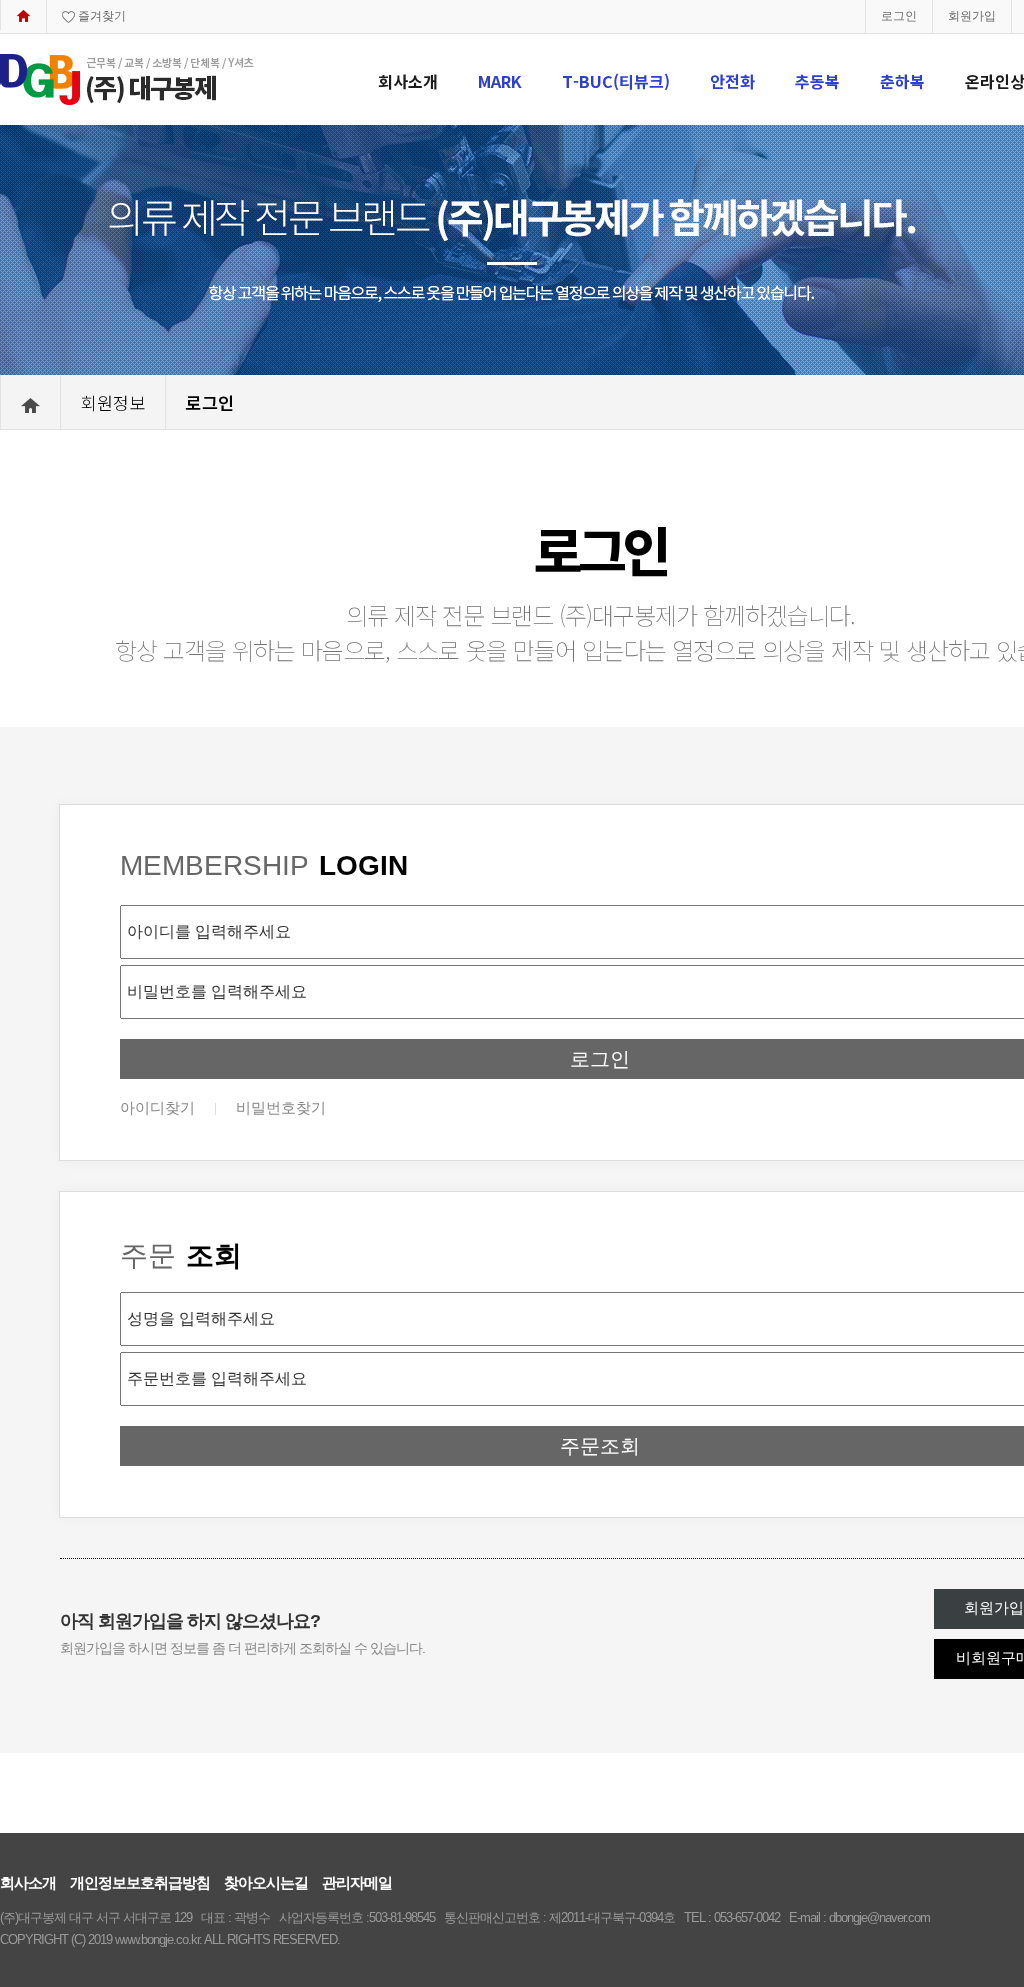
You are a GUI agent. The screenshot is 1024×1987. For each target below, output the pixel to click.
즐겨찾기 (100, 16)
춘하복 (902, 81)
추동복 (817, 81)
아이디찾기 (157, 1107)
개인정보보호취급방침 (140, 1882)
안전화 (732, 81)
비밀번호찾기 (281, 1107)
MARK (500, 81)
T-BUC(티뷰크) (616, 81)
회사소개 (408, 81)
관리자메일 (357, 1882)
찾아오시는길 (266, 1882)
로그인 (899, 16)
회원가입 (972, 16)
